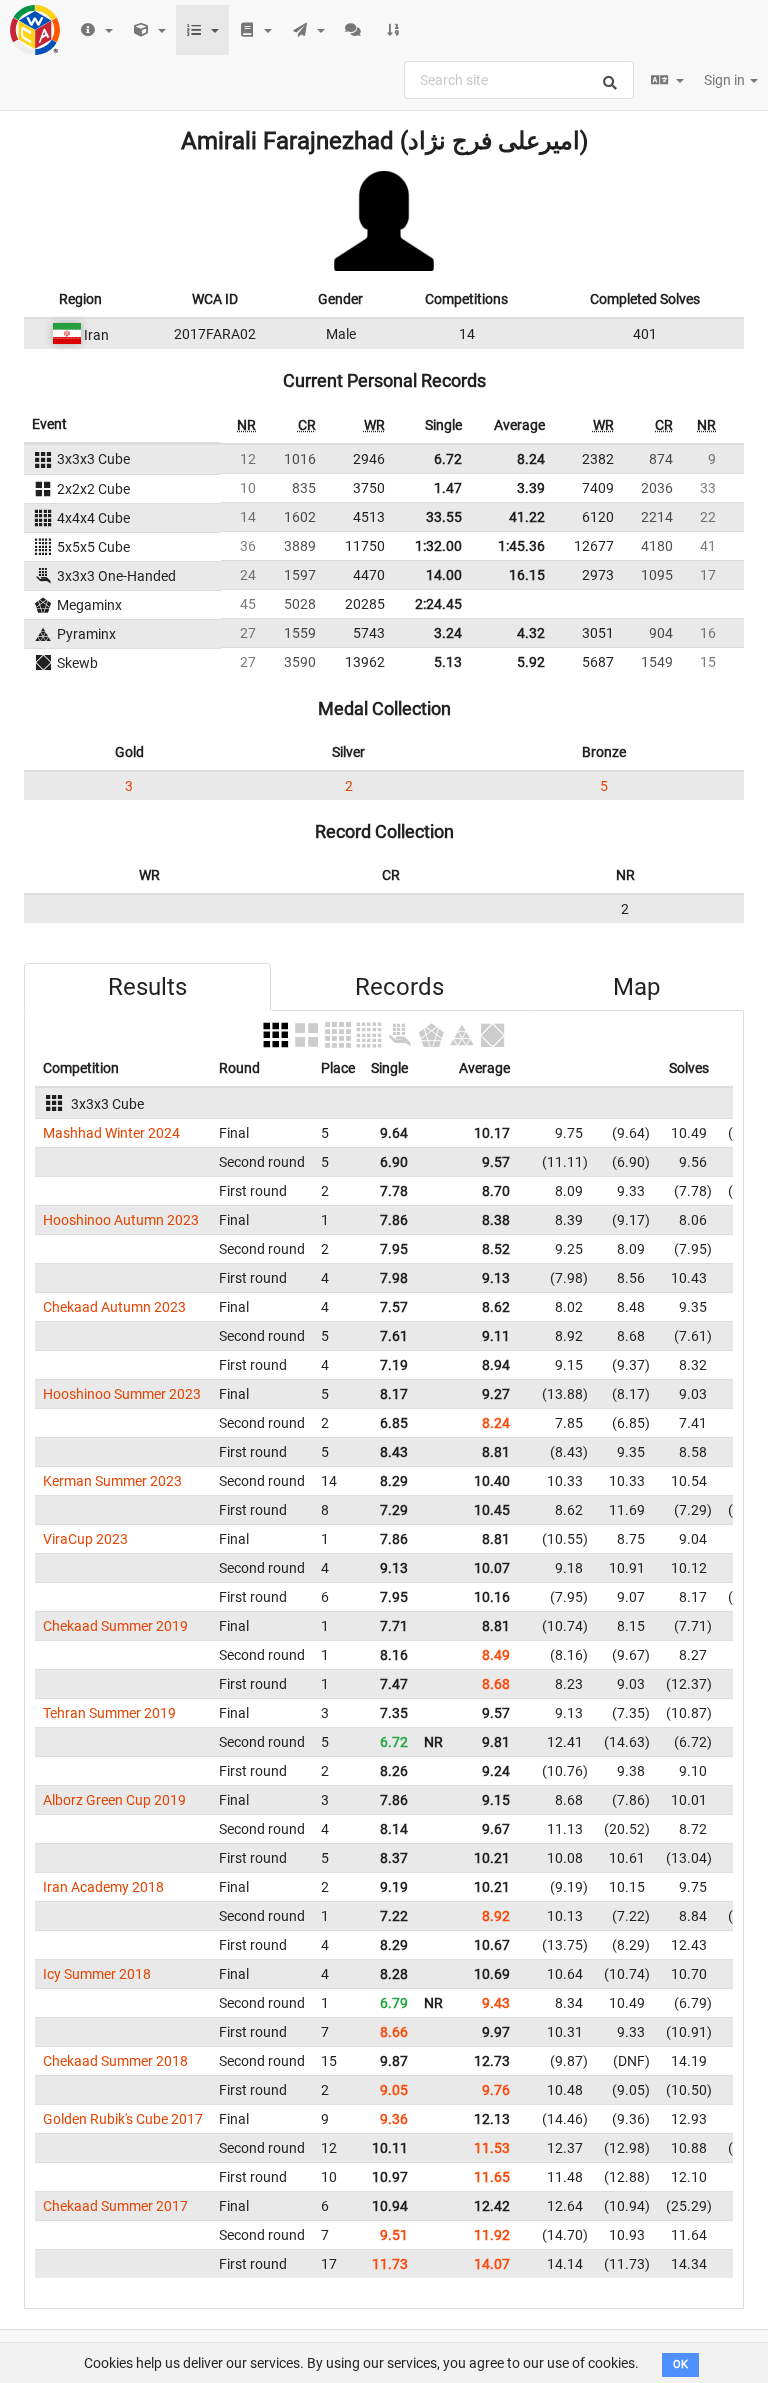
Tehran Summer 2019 (109, 1713)
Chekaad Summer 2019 (115, 1626)
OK (680, 2364)
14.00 (444, 575)
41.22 (527, 517)
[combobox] (519, 80)
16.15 (527, 575)
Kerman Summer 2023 (112, 1481)
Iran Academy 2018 (103, 1887)
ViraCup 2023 (85, 1539)
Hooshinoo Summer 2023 (122, 1394)
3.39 (531, 488)
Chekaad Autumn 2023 (114, 1307)
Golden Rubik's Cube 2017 (123, 2119)
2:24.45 (438, 604)
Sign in (726, 80)
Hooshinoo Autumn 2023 (121, 1220)
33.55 (444, 517)
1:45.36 (521, 546)
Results (147, 987)
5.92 (531, 662)
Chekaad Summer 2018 (115, 2061)
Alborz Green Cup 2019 (114, 1800)
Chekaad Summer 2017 (115, 2206)
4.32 (531, 633)
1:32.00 (438, 546)
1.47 (448, 488)
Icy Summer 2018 (97, 1974)
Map (636, 987)
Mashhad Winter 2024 (111, 1133)
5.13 (448, 662)
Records (399, 987)
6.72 (448, 459)
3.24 (448, 633)
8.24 (531, 459)
